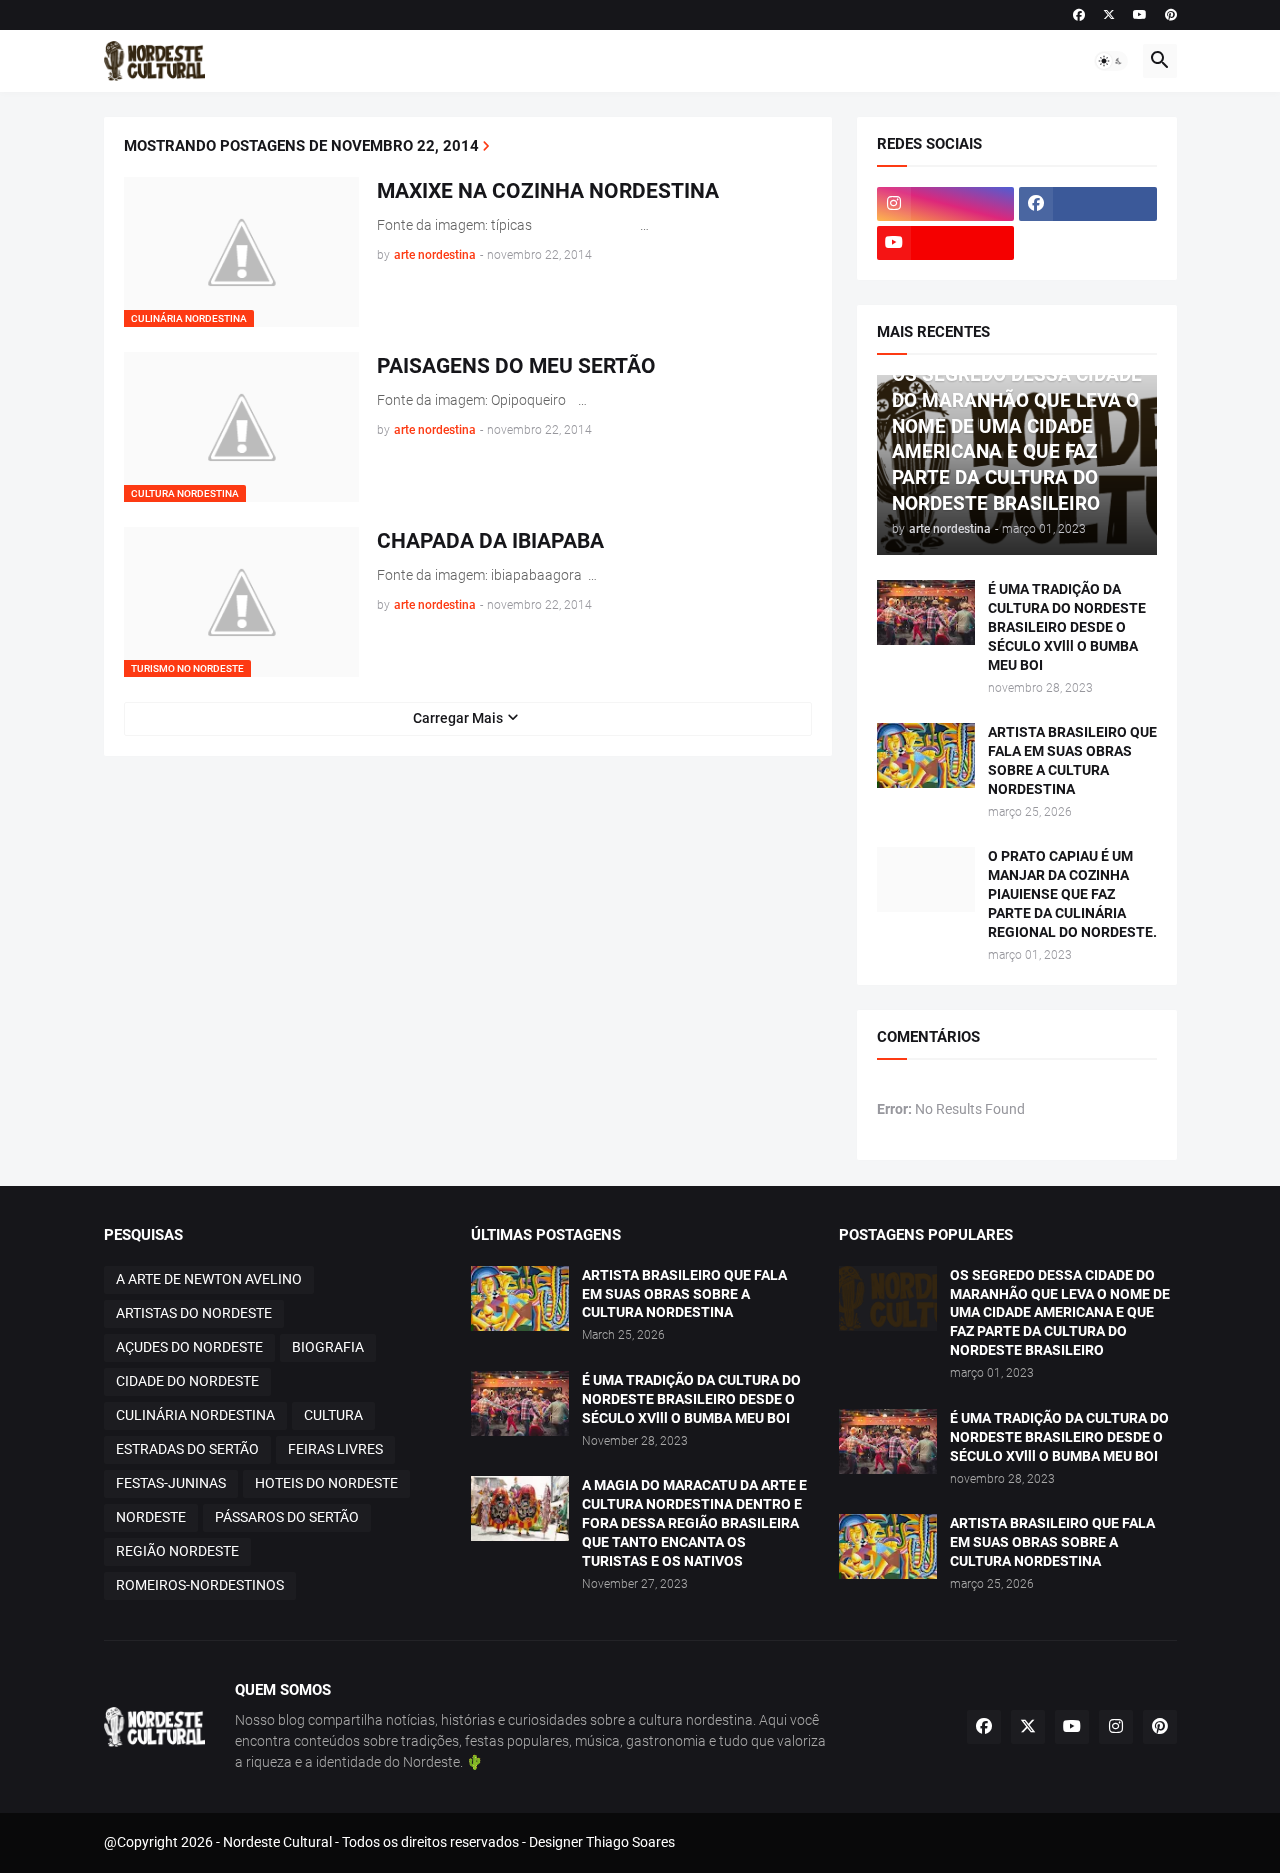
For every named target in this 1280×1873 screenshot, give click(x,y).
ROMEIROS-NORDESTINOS (200, 1585)
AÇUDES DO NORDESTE (189, 1347)
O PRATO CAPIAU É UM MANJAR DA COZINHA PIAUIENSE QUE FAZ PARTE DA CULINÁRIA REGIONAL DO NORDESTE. (1072, 894)
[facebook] (1079, 15)
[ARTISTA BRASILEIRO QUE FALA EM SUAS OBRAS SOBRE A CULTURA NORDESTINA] (926, 755)
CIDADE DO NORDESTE (187, 1381)
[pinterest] (1171, 15)
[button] (1111, 61)
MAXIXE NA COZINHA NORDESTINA (548, 191)
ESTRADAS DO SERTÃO (187, 1449)
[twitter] (1109, 15)
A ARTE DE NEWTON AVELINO (209, 1279)
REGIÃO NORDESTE (177, 1551)
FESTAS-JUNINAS (171, 1483)
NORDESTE (151, 1517)
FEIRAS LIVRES (335, 1449)
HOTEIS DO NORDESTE (326, 1483)
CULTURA (333, 1415)
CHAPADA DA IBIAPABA (490, 541)
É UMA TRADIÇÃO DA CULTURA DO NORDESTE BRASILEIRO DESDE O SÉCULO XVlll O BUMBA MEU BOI (1067, 627)
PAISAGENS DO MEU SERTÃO (516, 366)
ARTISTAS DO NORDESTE (194, 1313)
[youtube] (1140, 15)
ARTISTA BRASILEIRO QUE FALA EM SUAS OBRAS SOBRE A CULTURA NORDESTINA (1072, 760)
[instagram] (946, 204)
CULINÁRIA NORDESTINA (195, 1415)
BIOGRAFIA (328, 1347)
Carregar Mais (458, 718)
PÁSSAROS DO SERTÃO (287, 1517)
